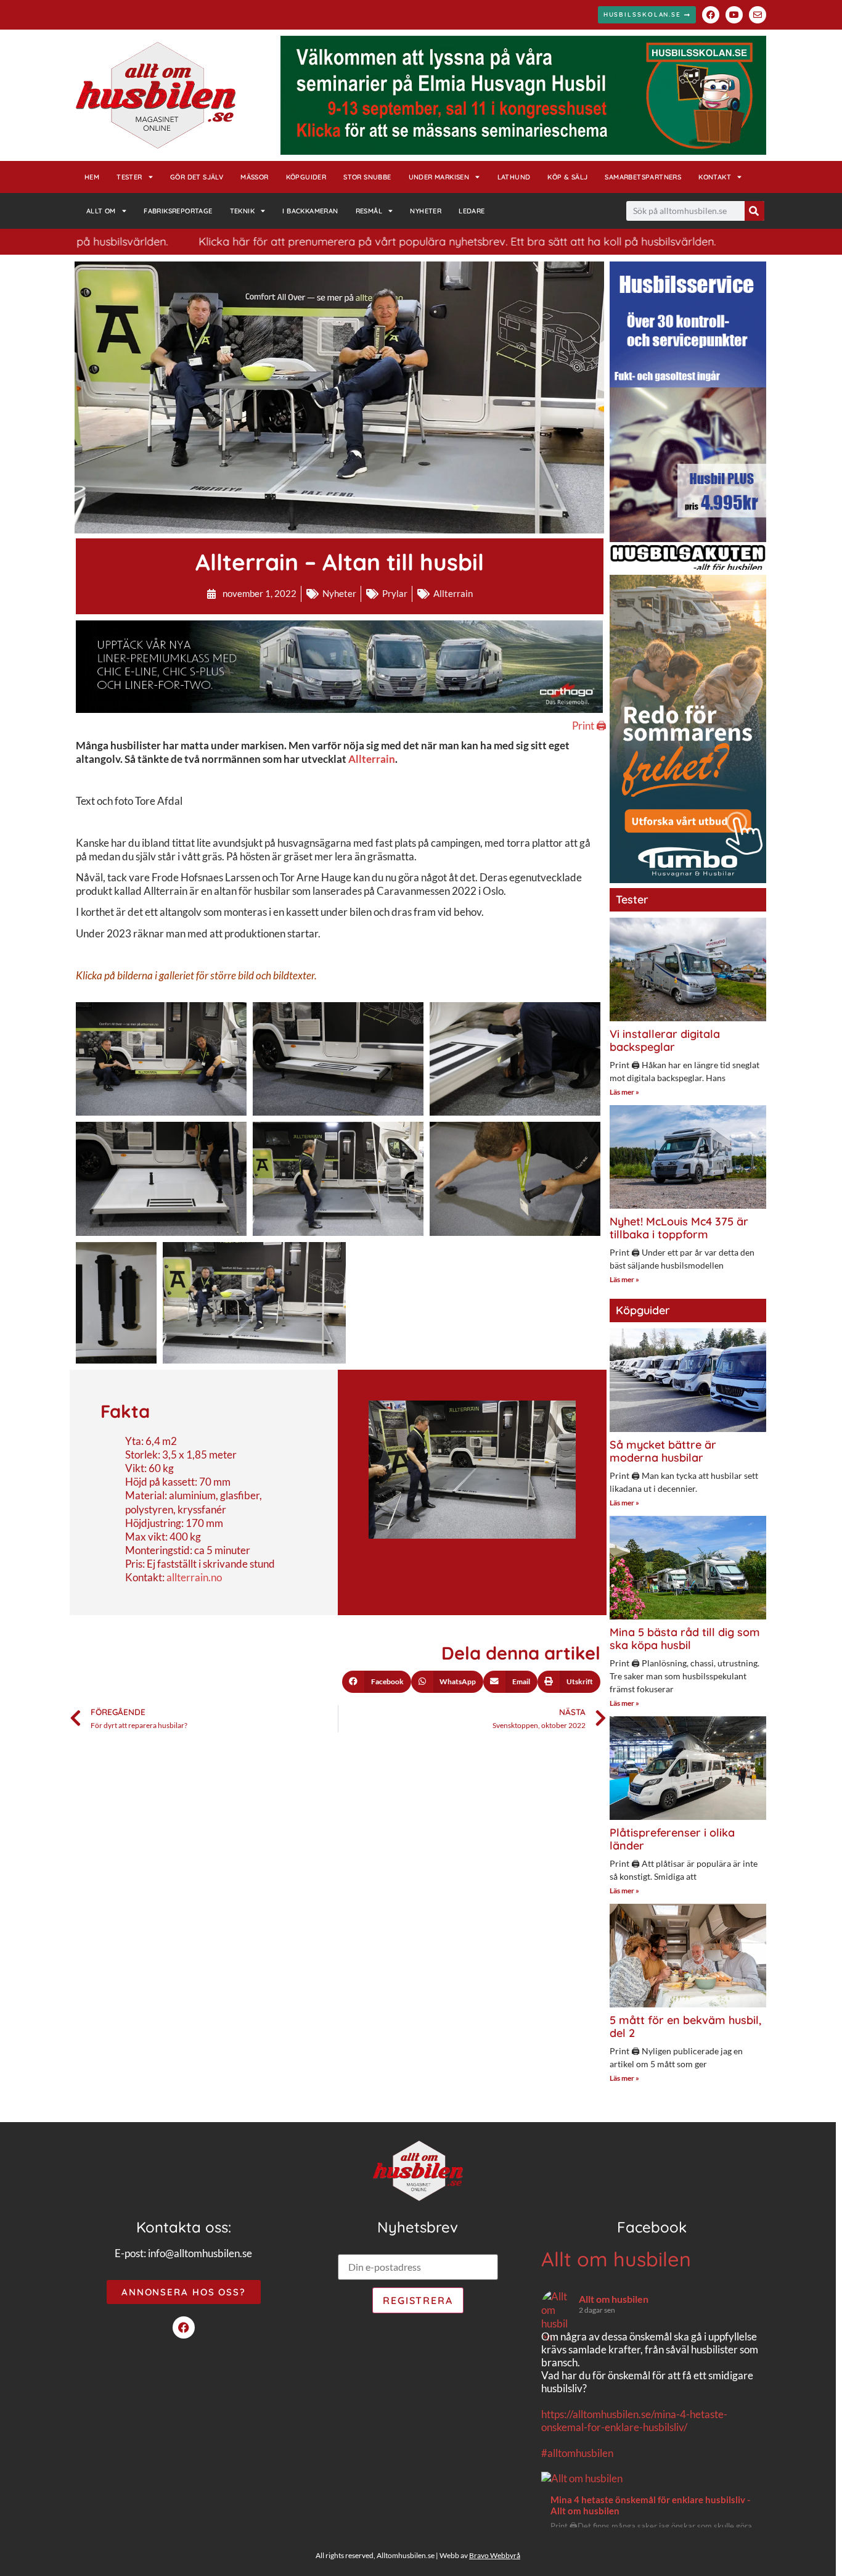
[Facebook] (711, 15)
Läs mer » (624, 1092)
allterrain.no (194, 1577)
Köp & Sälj (567, 177)
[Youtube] (734, 15)
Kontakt (715, 177)
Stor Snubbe (367, 177)
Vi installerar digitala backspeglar (665, 1041)
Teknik (242, 211)
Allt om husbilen (616, 2259)
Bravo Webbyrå (495, 2555)
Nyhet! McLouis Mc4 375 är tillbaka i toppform (679, 1228)
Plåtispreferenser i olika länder (672, 1839)
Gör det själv (197, 177)
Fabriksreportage (178, 211)
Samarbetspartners (643, 177)
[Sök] (754, 211)
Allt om (101, 211)
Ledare (472, 211)
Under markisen (439, 177)
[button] (377, 1682)
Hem (92, 177)
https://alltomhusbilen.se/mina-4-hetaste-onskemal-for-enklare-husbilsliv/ (634, 2421)
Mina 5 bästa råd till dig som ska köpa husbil (685, 1639)
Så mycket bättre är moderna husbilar (663, 1451)
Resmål (369, 211)
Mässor (254, 177)
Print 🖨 (589, 726)
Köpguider (306, 177)
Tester (129, 177)
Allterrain (453, 593)
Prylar (395, 593)
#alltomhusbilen (577, 2453)
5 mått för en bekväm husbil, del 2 (685, 2027)
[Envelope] (758, 15)
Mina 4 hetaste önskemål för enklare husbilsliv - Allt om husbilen (650, 2505)
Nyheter (426, 211)
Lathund (514, 177)
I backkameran (310, 211)
